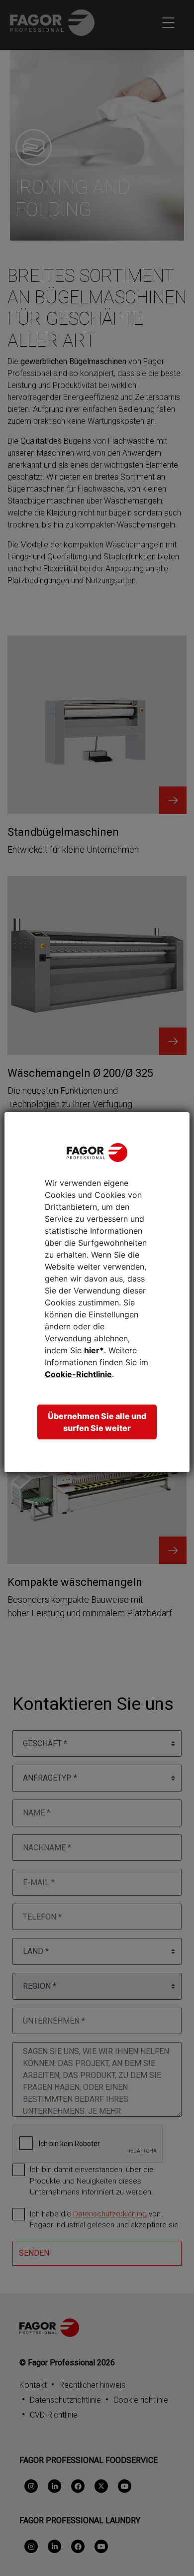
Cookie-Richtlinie (78, 1374)
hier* (94, 1350)
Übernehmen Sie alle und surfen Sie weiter (97, 1422)
